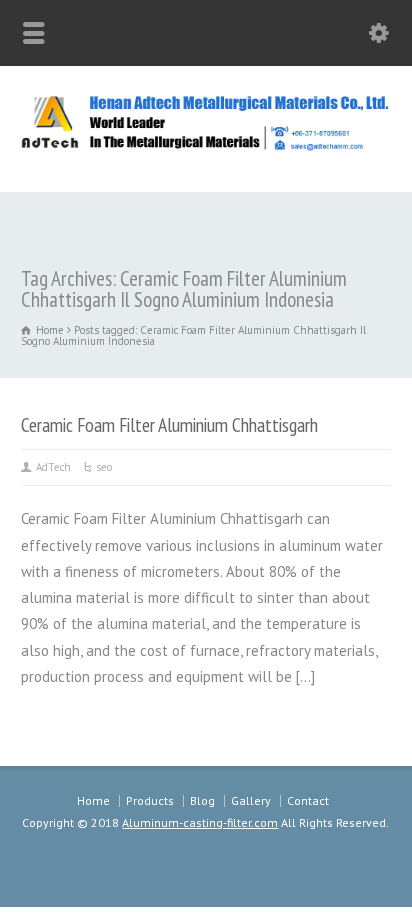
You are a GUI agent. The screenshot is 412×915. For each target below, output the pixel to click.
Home (93, 800)
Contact (308, 800)
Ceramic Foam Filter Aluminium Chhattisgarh (169, 424)
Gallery (251, 800)
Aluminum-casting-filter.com (200, 822)
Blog (202, 800)
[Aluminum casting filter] (206, 147)
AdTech (53, 467)
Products (150, 800)
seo (104, 467)
